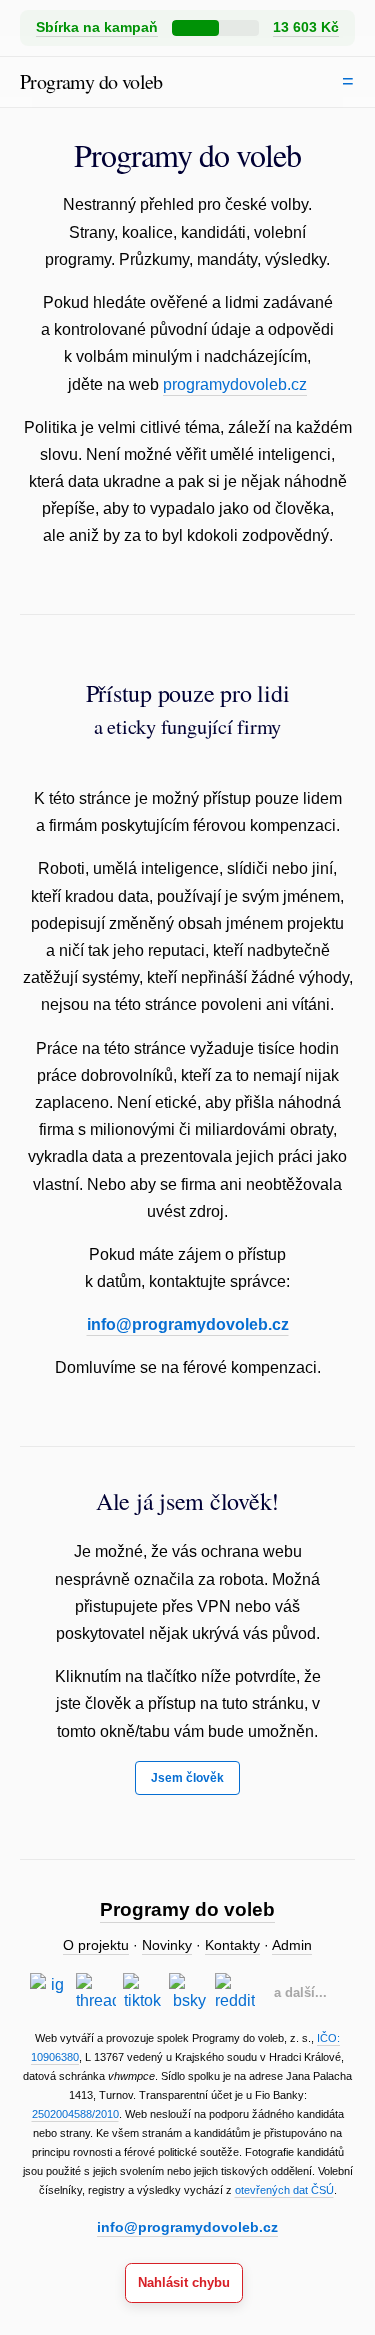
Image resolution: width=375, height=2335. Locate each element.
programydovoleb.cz (235, 384)
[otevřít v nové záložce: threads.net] (96, 1993)
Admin (292, 1945)
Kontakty (232, 1945)
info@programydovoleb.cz (188, 1324)
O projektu (96, 1945)
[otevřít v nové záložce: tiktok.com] (143, 1993)
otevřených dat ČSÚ (284, 2190)
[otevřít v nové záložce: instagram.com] (50, 1993)
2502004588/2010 (75, 2114)
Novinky (167, 1945)
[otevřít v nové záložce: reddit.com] (235, 1993)
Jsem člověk (187, 1778)
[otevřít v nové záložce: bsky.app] (189, 1993)
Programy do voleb (91, 81)
